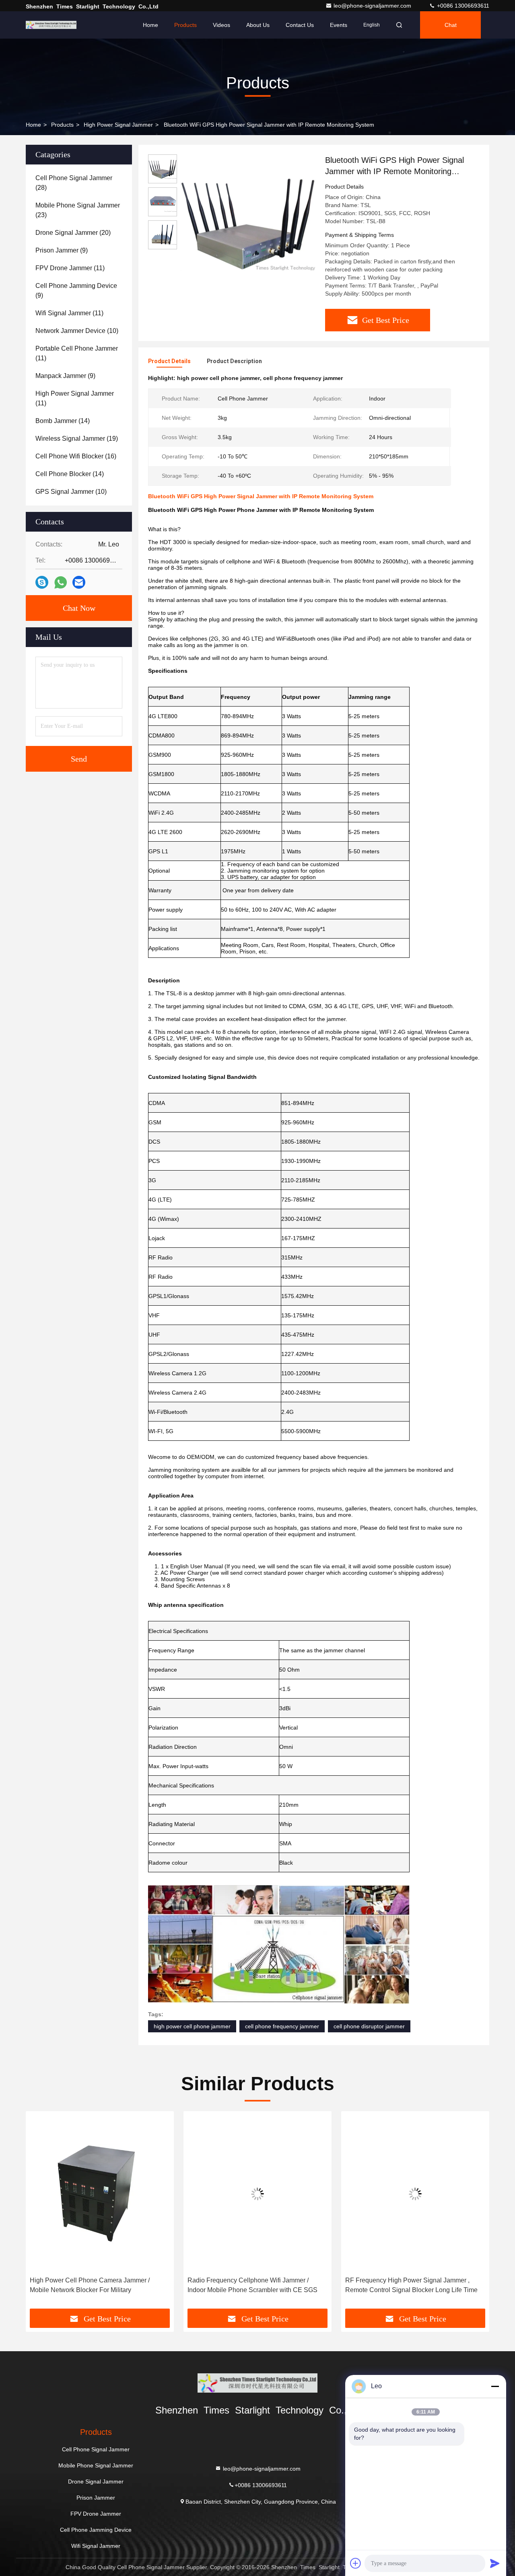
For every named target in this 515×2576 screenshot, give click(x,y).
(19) (77, 439)
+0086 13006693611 (462, 6)
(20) (73, 233)
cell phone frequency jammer (282, 2026)
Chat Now (79, 608)
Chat (451, 25)
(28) (74, 183)
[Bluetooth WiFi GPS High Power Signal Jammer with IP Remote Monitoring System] (248, 222)
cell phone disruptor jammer (369, 2026)
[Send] (495, 2563)
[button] (40, 2213)
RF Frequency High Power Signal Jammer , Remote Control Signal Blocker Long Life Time (411, 2285)
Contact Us (300, 25)
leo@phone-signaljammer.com (373, 6)
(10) (77, 331)
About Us (258, 25)
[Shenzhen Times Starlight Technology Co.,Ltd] (51, 25)
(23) (78, 210)
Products (185, 25)
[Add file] (356, 2563)
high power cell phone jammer (192, 2026)
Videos (221, 25)
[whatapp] (61, 582)
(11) (70, 268)
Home (150, 25)
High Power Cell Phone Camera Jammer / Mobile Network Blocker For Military (90, 2285)
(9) (62, 250)
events (339, 25)
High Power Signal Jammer (118, 125)
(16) (76, 456)
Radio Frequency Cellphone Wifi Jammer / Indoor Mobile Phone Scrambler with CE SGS (252, 2285)
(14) (63, 421)
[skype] (42, 582)
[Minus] (495, 2386)
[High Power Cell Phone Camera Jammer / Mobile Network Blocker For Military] (100, 2194)
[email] (79, 582)
